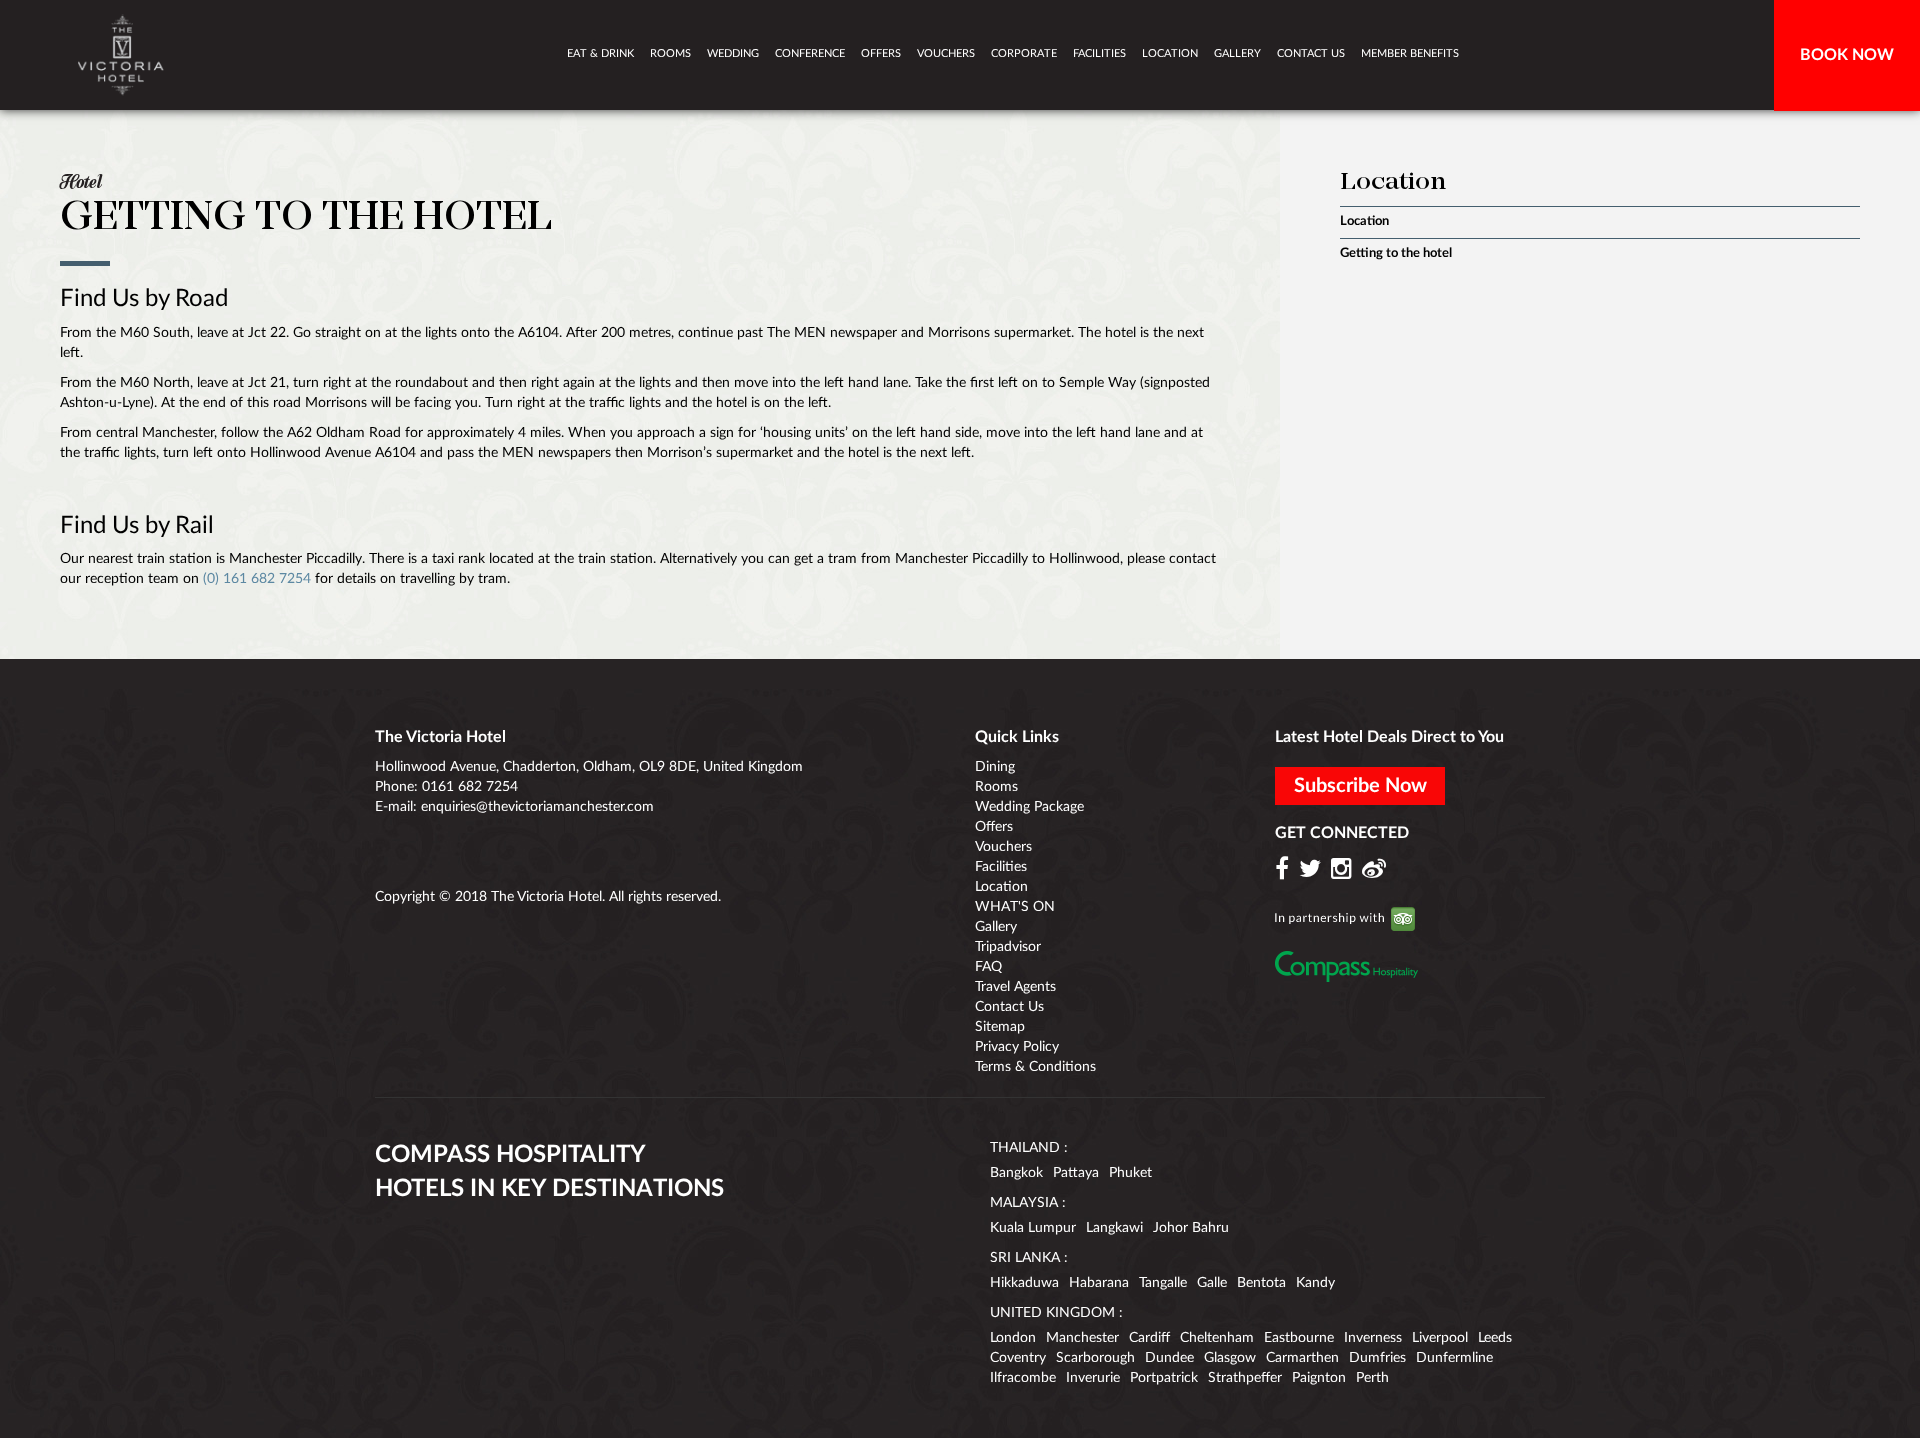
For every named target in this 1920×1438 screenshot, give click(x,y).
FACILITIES (1099, 53)
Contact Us (1009, 1007)
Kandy (1315, 1283)
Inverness (1373, 1338)
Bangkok (1016, 1173)
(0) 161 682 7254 (257, 579)
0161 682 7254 (470, 787)
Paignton (1319, 1378)
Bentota (1261, 1283)
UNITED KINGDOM (1052, 1313)
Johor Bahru (1191, 1228)
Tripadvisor (1008, 947)
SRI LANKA (1025, 1258)
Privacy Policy (1017, 1047)
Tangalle (1163, 1283)
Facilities (1001, 867)
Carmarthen (1302, 1358)
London (1013, 1338)
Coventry (1018, 1358)
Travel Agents (1015, 987)
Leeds (1495, 1338)
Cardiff (1149, 1338)
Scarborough (1095, 1358)
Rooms (996, 787)
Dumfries (1377, 1358)
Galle (1212, 1283)
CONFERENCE (810, 53)
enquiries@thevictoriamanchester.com (537, 807)
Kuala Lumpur (1033, 1228)
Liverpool (1440, 1338)
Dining (995, 767)
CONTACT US (1311, 53)
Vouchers (1003, 847)
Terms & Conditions (1035, 1067)
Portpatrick (1164, 1378)
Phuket (1130, 1173)
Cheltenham (1217, 1338)
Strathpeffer (1245, 1378)
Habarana (1099, 1283)
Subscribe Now (1360, 786)
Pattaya (1076, 1173)
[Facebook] (1285, 870)
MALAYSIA (1024, 1203)
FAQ (988, 967)
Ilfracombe (1023, 1378)
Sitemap (1000, 1027)
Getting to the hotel (1396, 253)
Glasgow (1230, 1358)
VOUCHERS (946, 53)
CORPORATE (1024, 53)
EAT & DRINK (600, 53)
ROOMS (670, 53)
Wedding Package (1029, 807)
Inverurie (1093, 1378)
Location (1364, 221)
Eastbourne (1299, 1338)
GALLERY (1237, 53)
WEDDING (733, 53)
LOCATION (1170, 53)
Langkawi (1114, 1228)
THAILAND (1025, 1148)
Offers (994, 827)
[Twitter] (1313, 870)
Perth (1372, 1378)
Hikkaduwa (1024, 1283)
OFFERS (881, 53)
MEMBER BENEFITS (1410, 53)
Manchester (1082, 1338)
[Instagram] (1344, 870)
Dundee (1169, 1358)
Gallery (996, 927)
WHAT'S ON (1015, 907)
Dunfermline (1454, 1358)
